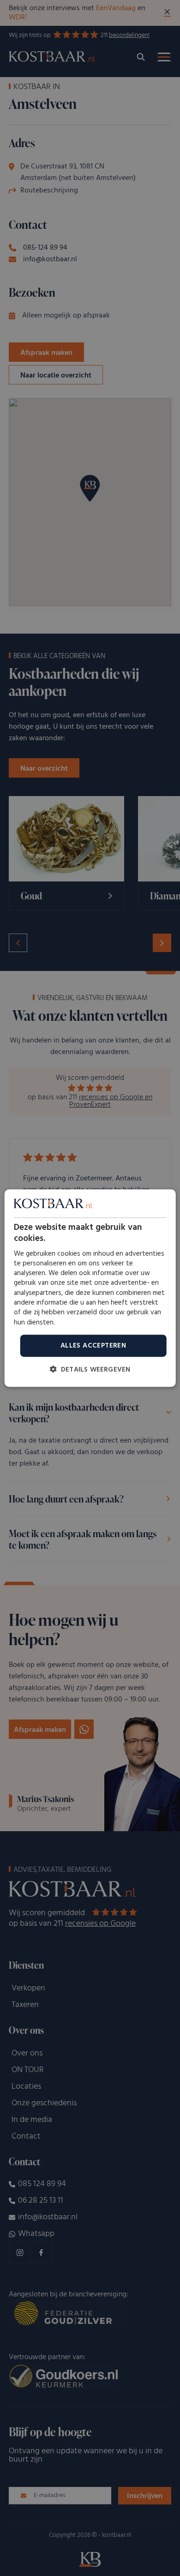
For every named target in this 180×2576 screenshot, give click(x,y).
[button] (90, 1369)
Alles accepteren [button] (93, 1346)
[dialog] (90, 1288)
